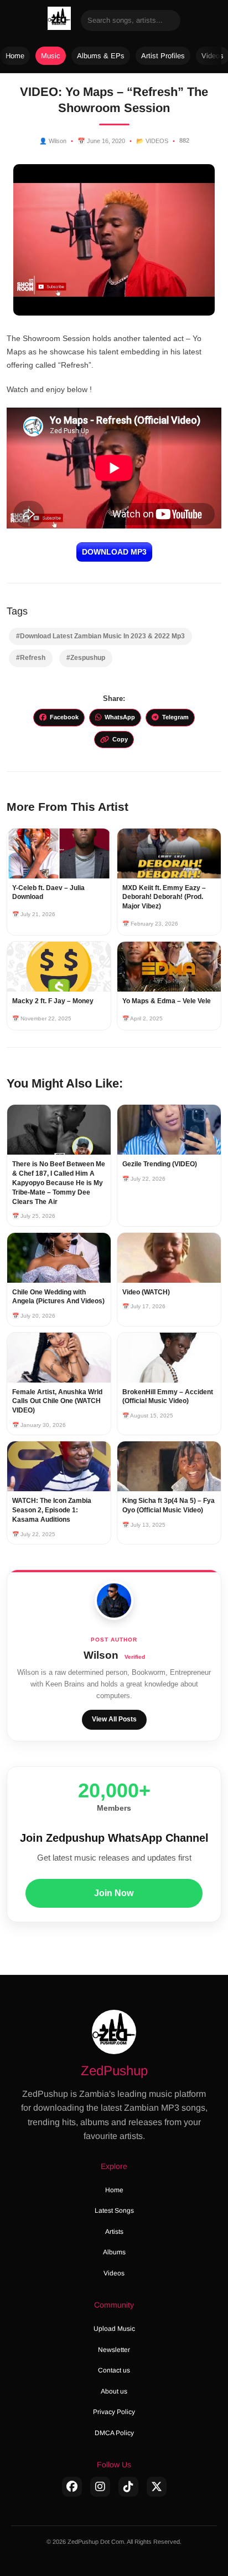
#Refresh (31, 658)
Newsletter (114, 2350)
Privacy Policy (114, 2412)
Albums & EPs (101, 56)
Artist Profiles (163, 56)
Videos (114, 2273)
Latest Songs (114, 2211)
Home (15, 56)
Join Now (114, 1893)
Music (51, 56)
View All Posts (114, 1719)
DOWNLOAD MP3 (114, 552)
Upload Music (114, 2329)
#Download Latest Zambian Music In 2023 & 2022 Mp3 (100, 636)
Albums (114, 2252)
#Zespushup (86, 658)
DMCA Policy (114, 2433)
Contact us (114, 2370)
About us (114, 2391)
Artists (114, 2232)
